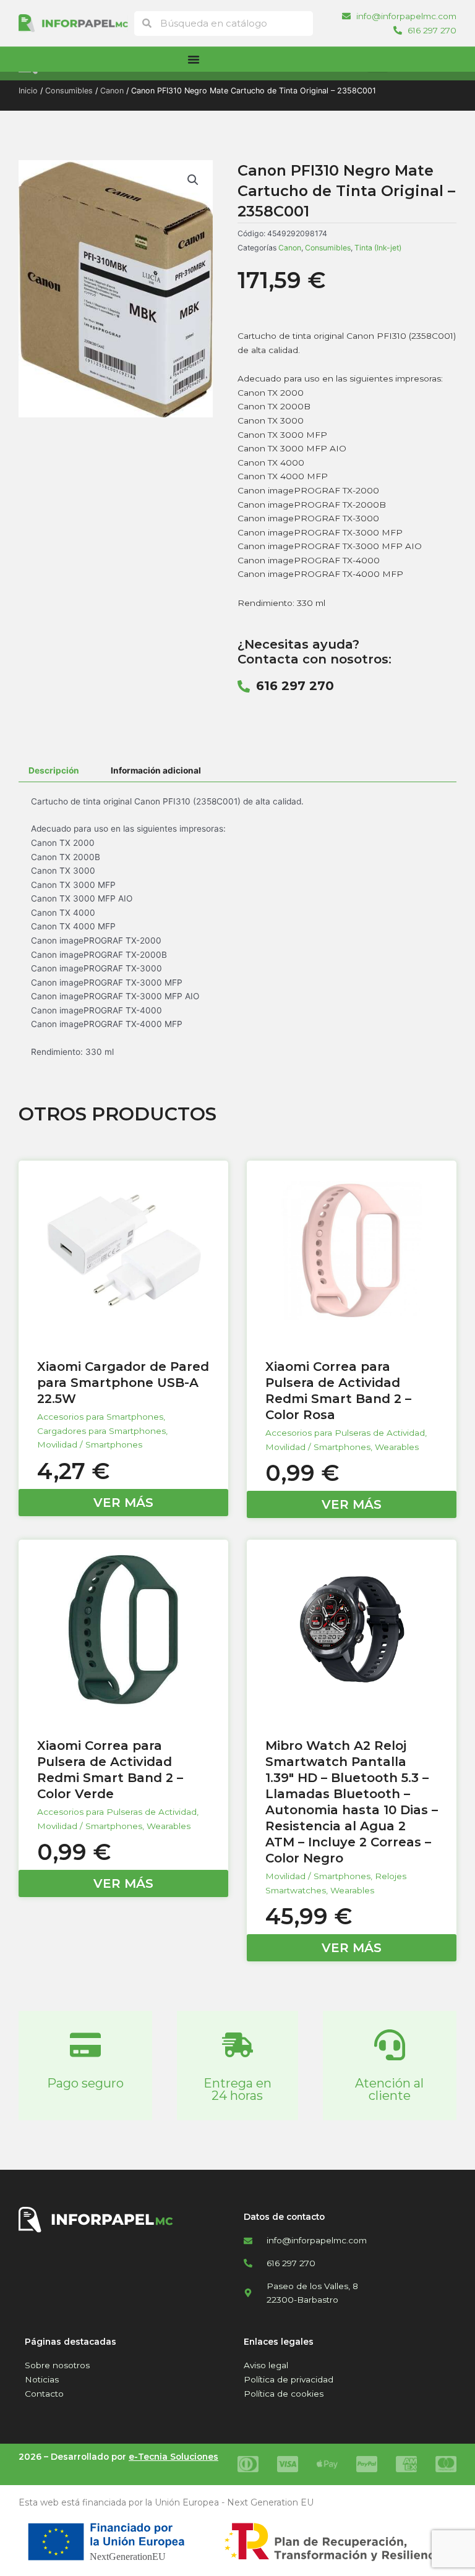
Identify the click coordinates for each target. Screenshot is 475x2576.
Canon (112, 91)
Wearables (397, 1447)
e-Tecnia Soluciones (173, 2457)
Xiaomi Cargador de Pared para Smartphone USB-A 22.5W (123, 1383)
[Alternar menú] (194, 59)
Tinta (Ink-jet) (378, 248)
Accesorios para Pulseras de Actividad (345, 1433)
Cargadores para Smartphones (101, 1431)
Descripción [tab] (54, 770)
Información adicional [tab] (156, 770)
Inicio (28, 91)
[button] (193, 180)
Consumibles (69, 91)
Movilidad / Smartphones (90, 1444)
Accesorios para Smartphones (100, 1417)
